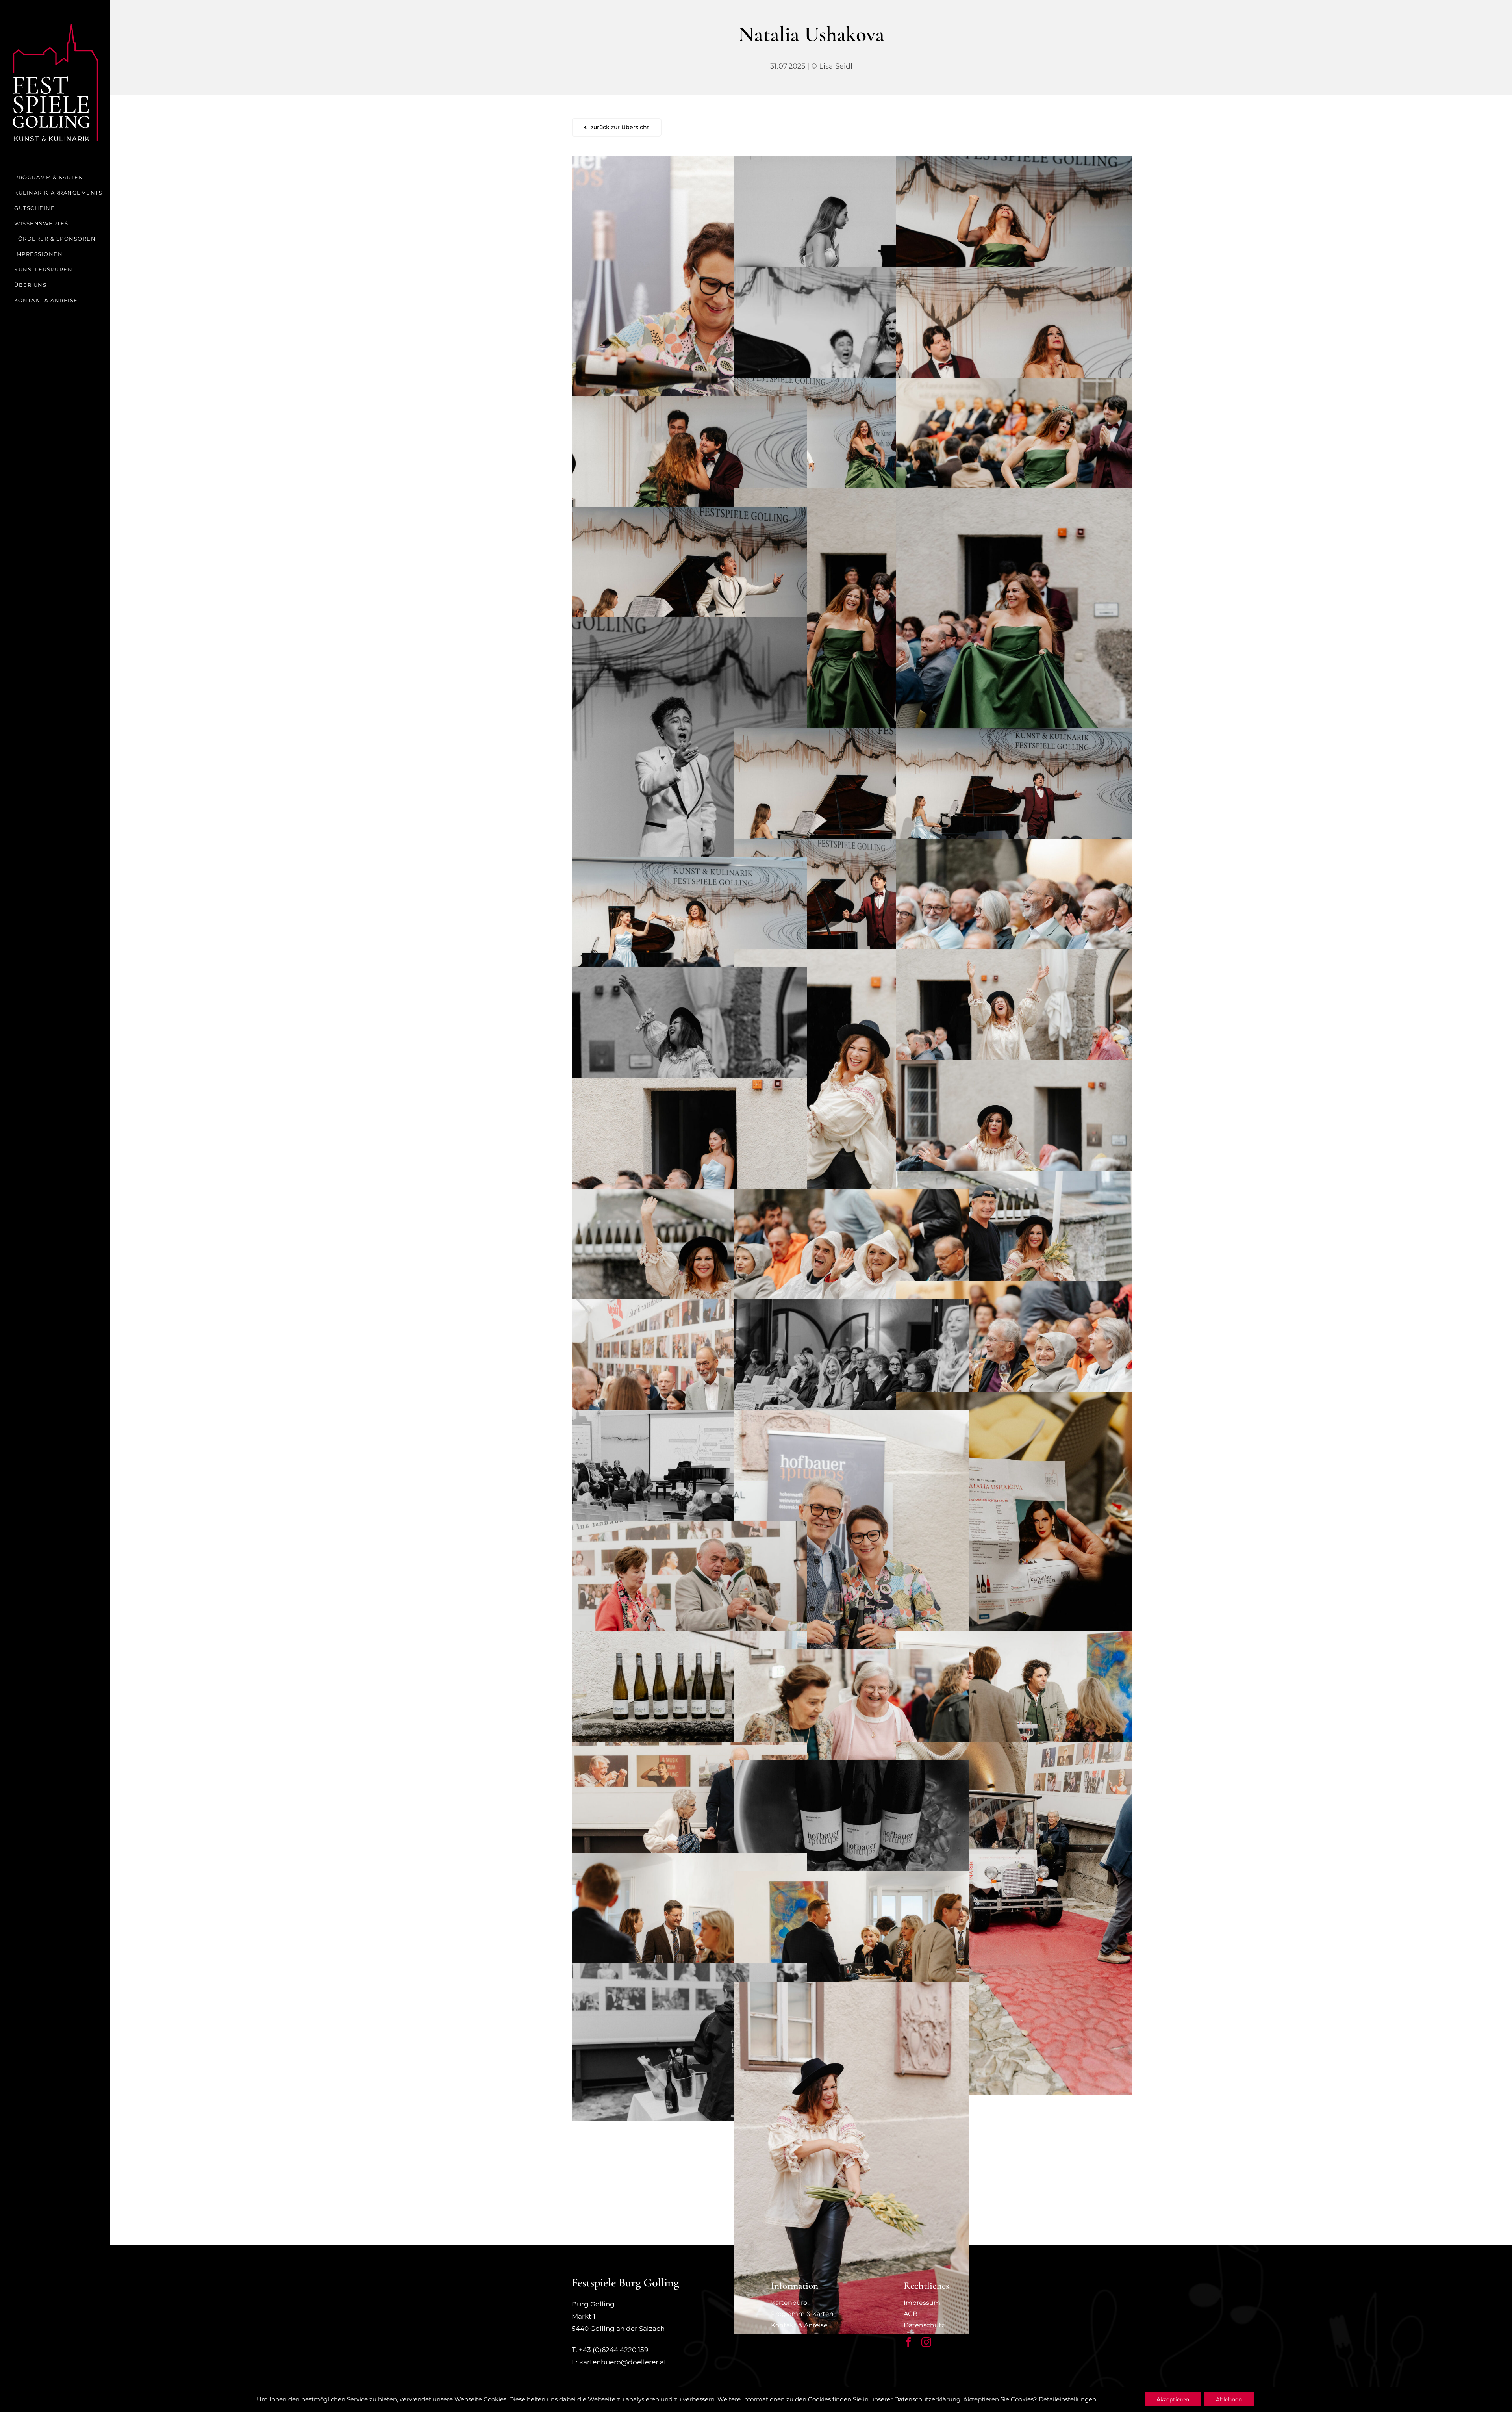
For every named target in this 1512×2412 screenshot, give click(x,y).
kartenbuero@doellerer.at (623, 2362)
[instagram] (926, 2342)
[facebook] (909, 2342)
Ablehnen (1229, 2399)
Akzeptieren (1173, 2399)
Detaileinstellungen (1067, 2399)
